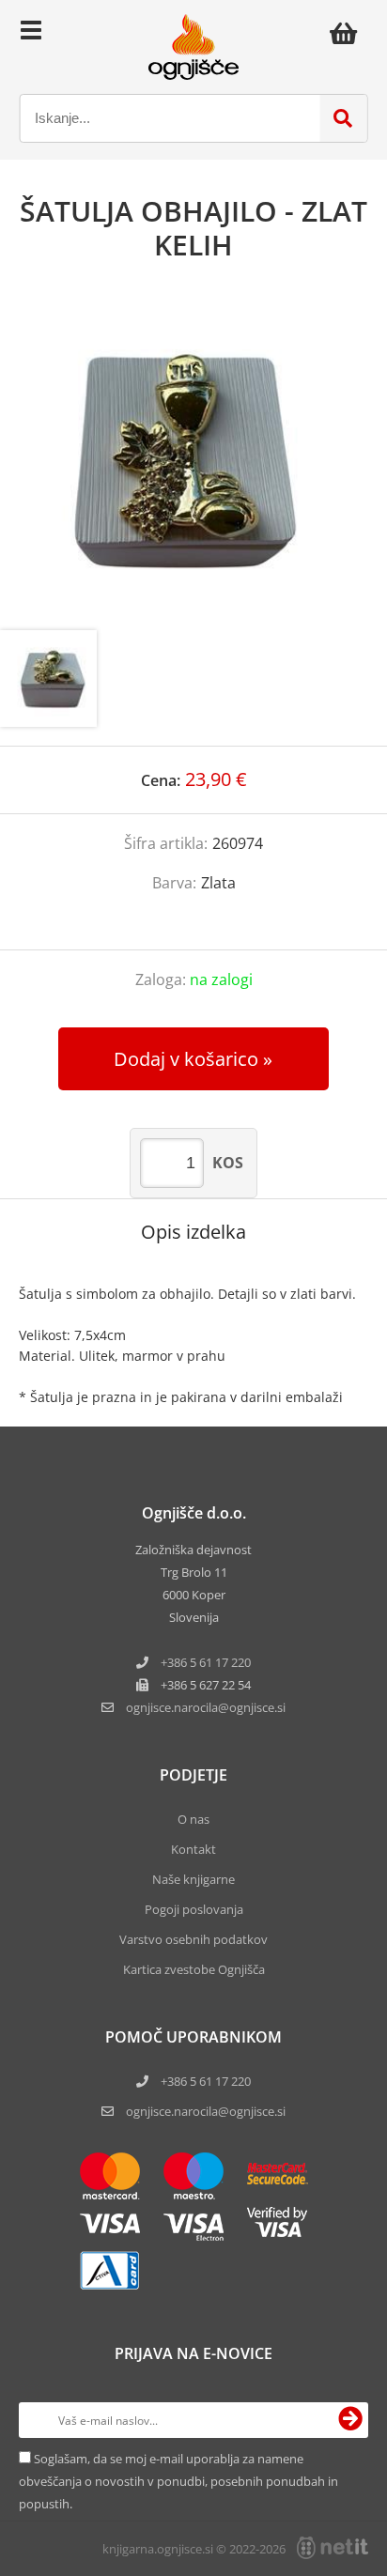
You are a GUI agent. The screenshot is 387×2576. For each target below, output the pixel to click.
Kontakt (193, 1849)
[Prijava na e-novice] (350, 2420)
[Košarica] (348, 33)
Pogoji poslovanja (194, 1909)
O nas (193, 1819)
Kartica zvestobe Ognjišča (194, 1969)
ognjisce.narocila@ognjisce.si (206, 2111)
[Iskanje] (343, 118)
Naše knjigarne (193, 1879)
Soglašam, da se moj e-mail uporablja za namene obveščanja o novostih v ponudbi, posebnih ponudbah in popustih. (178, 2481)
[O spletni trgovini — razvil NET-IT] (333, 2548)
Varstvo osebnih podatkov (193, 1939)
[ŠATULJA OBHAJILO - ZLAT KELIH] (193, 465)
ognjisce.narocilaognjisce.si (206, 1707)
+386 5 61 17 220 (206, 1662)
